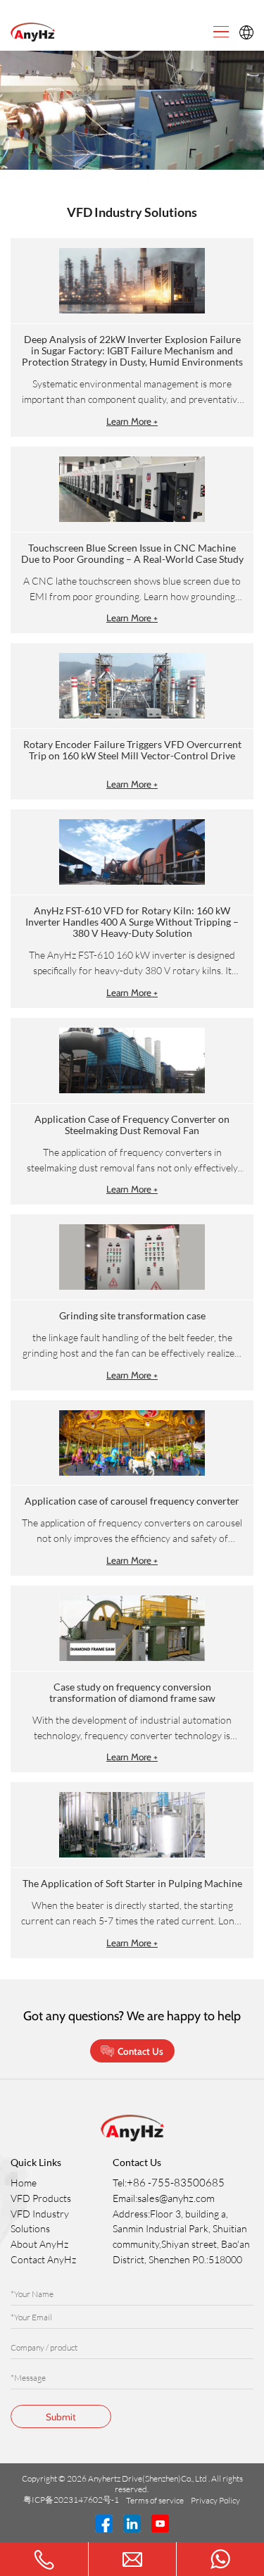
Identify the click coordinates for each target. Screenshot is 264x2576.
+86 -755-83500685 (176, 2183)
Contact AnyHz (43, 2259)
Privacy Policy (216, 2500)
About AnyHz (39, 2244)
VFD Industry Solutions (40, 2221)
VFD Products (41, 2198)
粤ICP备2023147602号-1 (72, 2500)
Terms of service (156, 2500)
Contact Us (140, 2051)
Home (24, 2183)
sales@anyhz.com (176, 2198)
